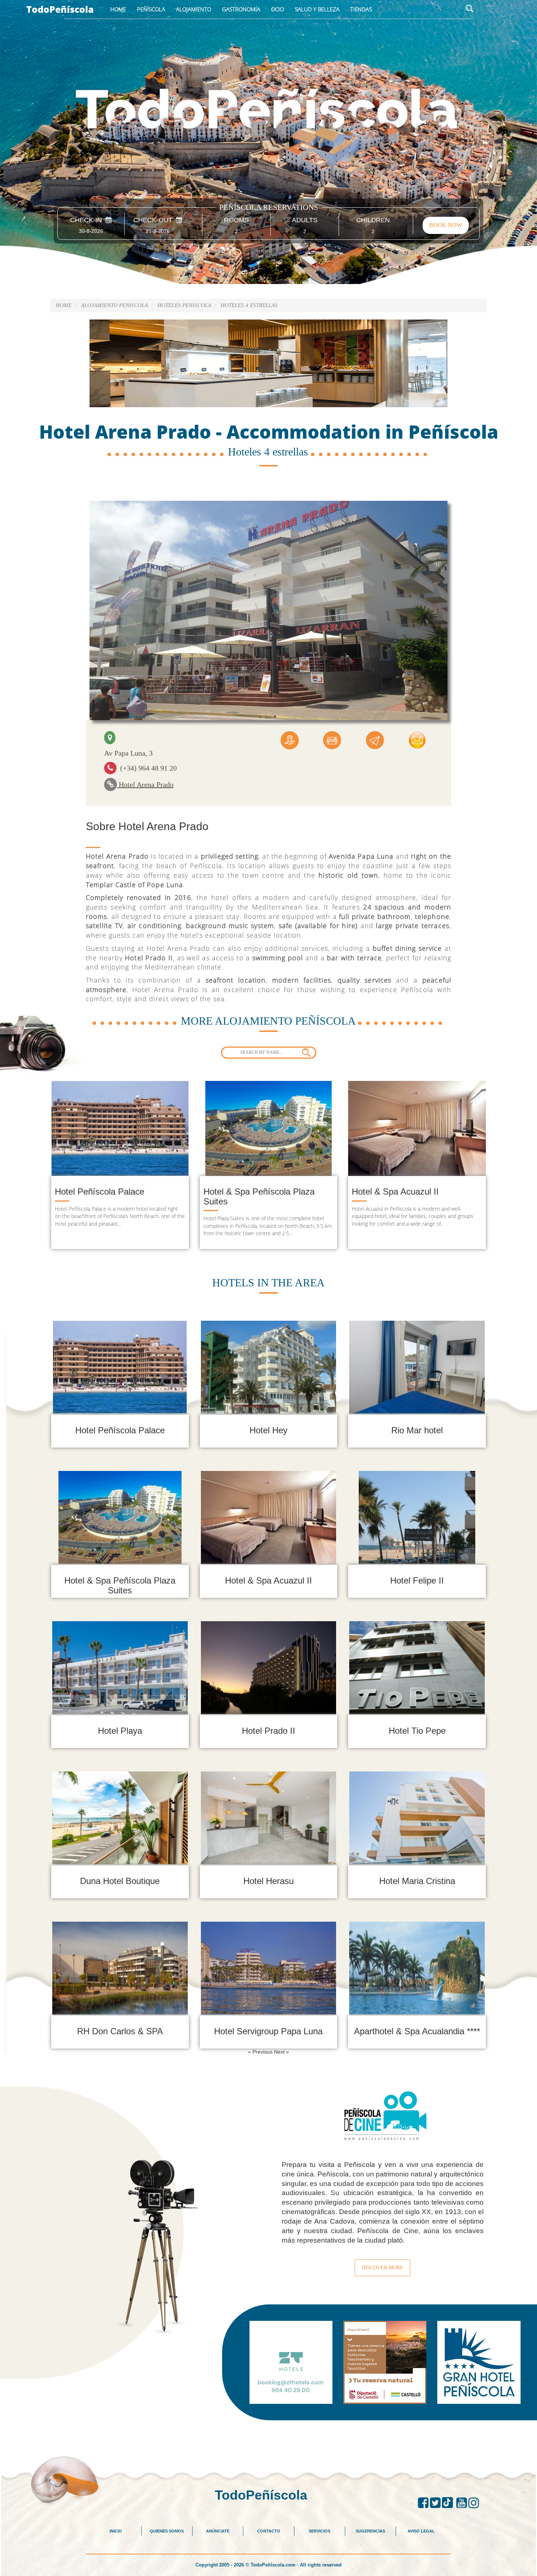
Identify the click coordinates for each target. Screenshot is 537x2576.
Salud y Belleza (317, 9)
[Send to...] (375, 739)
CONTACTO (269, 2531)
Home (118, 9)
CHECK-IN (88, 220)
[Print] (332, 739)
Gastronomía (241, 9)
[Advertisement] (268, 2437)
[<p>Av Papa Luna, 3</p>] (110, 738)
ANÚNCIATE (218, 2531)
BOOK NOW (446, 225)
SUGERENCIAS (370, 2531)
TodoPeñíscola (60, 9)
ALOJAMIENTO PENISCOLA (115, 305)
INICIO (116, 2531)
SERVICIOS (319, 2531)
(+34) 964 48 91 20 (147, 768)
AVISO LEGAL (421, 2531)
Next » (281, 2052)
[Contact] (417, 739)
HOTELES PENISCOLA (184, 305)
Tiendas (361, 9)
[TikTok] (449, 2503)
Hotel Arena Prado (145, 784)
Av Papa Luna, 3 (128, 753)
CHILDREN (373, 220)
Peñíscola (151, 9)
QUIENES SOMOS (167, 2531)
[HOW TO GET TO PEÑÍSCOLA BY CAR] (290, 739)
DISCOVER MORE (382, 2268)
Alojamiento (194, 9)
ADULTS (305, 220)
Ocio (277, 9)
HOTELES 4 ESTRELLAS (249, 305)
